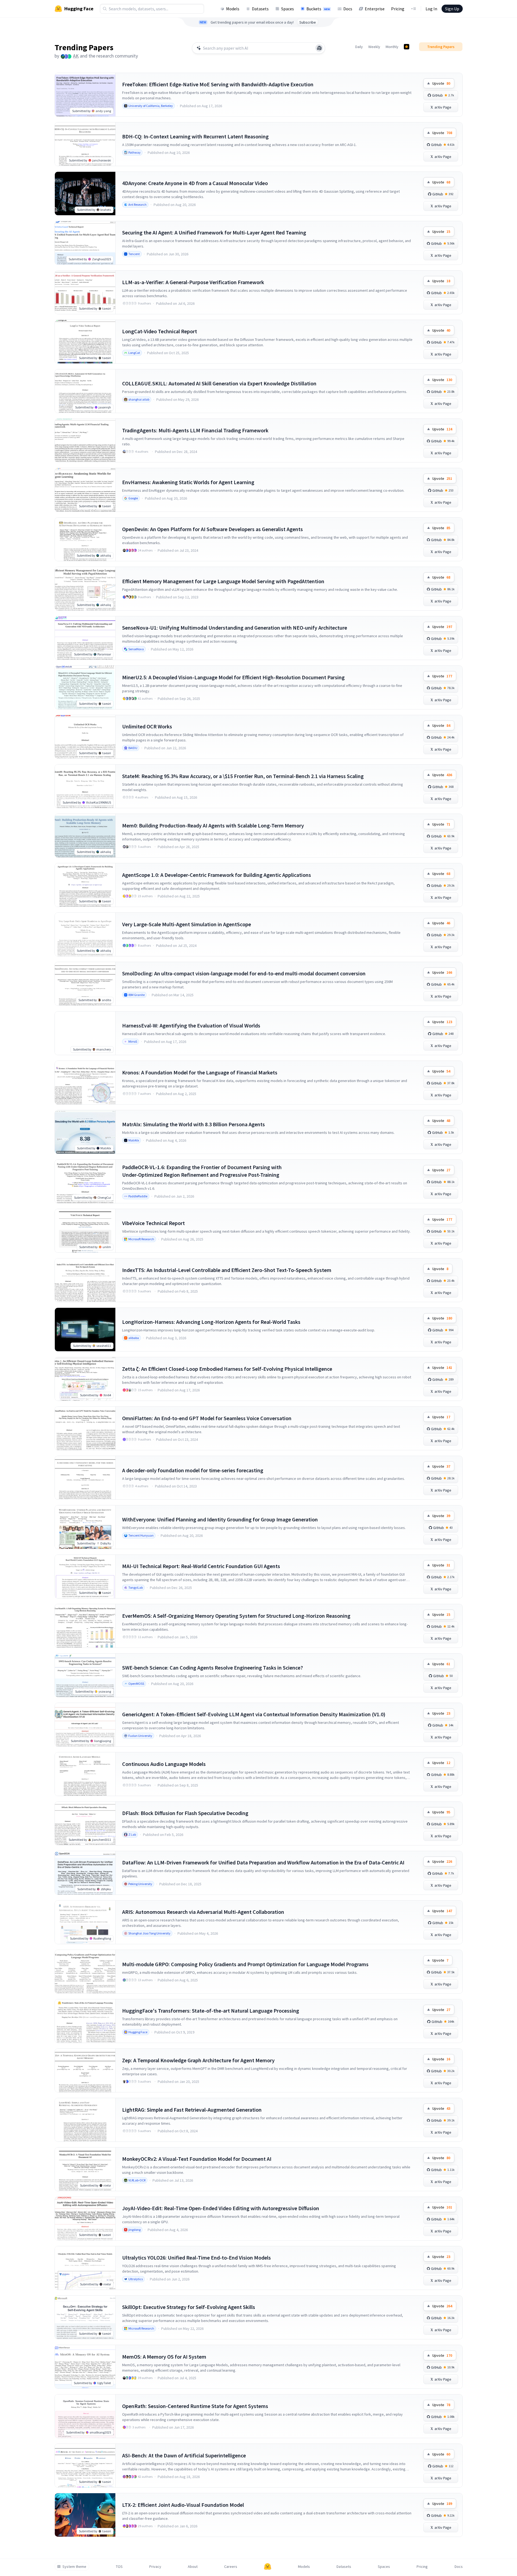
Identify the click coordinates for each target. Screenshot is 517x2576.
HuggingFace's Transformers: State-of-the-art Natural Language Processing (211, 2011)
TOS (119, 2567)
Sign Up (452, 9)
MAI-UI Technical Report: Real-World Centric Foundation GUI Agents (201, 1566)
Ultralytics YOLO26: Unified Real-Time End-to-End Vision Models (196, 2258)
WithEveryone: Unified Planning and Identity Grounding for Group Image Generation (220, 1519)
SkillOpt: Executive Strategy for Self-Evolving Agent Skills (189, 2307)
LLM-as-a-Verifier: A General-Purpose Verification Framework (193, 282)
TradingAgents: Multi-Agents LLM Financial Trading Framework (195, 430)
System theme (74, 2567)
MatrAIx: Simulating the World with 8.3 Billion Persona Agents (194, 1124)
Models (233, 9)
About (193, 2567)
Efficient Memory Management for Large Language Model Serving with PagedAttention (223, 581)
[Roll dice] (319, 48)
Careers (231, 2567)
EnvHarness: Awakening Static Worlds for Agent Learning (188, 482)
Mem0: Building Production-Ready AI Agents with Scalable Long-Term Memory (213, 825)
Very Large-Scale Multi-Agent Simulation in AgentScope (187, 924)
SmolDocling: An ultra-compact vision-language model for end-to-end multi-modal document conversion (244, 973)
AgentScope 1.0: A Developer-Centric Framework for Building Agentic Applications (217, 875)
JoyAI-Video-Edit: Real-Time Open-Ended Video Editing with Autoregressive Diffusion (221, 2208)
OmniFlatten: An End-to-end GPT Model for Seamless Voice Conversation (207, 1418)
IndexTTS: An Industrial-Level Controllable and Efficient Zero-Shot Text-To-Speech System (227, 1270)
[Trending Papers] (407, 47)
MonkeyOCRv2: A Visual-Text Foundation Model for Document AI (197, 2159)
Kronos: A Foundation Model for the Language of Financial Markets (200, 1072)
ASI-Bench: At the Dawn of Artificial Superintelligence (184, 2455)
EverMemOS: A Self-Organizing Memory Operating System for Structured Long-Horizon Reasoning (236, 1616)
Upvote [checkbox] (441, 83)
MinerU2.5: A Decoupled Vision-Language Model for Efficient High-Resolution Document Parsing (233, 677)
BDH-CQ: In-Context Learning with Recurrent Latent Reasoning (195, 136)
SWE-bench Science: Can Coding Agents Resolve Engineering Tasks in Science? (212, 1668)
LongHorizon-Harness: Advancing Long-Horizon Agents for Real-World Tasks (211, 1322)
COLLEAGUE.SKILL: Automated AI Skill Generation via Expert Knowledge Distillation (219, 383)
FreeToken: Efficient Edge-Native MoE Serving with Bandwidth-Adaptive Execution (218, 84)
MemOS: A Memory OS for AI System (164, 2357)
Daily (359, 47)
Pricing (398, 9)
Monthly (392, 47)
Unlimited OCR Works (147, 726)
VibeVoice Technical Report (153, 1223)
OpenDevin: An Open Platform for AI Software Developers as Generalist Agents (212, 529)
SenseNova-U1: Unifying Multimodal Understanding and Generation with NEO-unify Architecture (235, 628)
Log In (431, 9)
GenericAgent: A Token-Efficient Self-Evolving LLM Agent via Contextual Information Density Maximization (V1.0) (254, 1714)
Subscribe (308, 22)
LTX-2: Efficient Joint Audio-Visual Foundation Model (183, 2505)
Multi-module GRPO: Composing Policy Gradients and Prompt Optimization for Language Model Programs (245, 1964)
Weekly (374, 47)
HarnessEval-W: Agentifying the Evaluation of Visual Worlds (191, 1025)
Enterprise (375, 9)
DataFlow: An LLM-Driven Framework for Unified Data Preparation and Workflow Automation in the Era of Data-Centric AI (263, 1862)
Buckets (318, 9)
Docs (348, 9)
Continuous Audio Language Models (164, 1764)
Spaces (288, 9)
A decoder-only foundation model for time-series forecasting (193, 1470)
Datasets (260, 9)
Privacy (155, 2567)
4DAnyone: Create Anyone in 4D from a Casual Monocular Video (195, 183)
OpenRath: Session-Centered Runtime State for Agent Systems (195, 2406)
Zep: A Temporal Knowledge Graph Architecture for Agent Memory (198, 2060)
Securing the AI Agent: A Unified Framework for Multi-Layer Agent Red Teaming (214, 232)
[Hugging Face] (268, 2567)
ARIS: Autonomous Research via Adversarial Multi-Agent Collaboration (203, 1912)
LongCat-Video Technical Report (160, 331)
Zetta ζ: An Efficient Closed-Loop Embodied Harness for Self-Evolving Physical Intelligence (227, 1369)
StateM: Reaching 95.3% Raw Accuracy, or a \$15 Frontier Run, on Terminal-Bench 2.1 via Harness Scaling (243, 776)
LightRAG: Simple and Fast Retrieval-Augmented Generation (192, 2110)
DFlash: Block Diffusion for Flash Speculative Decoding (185, 1813)
